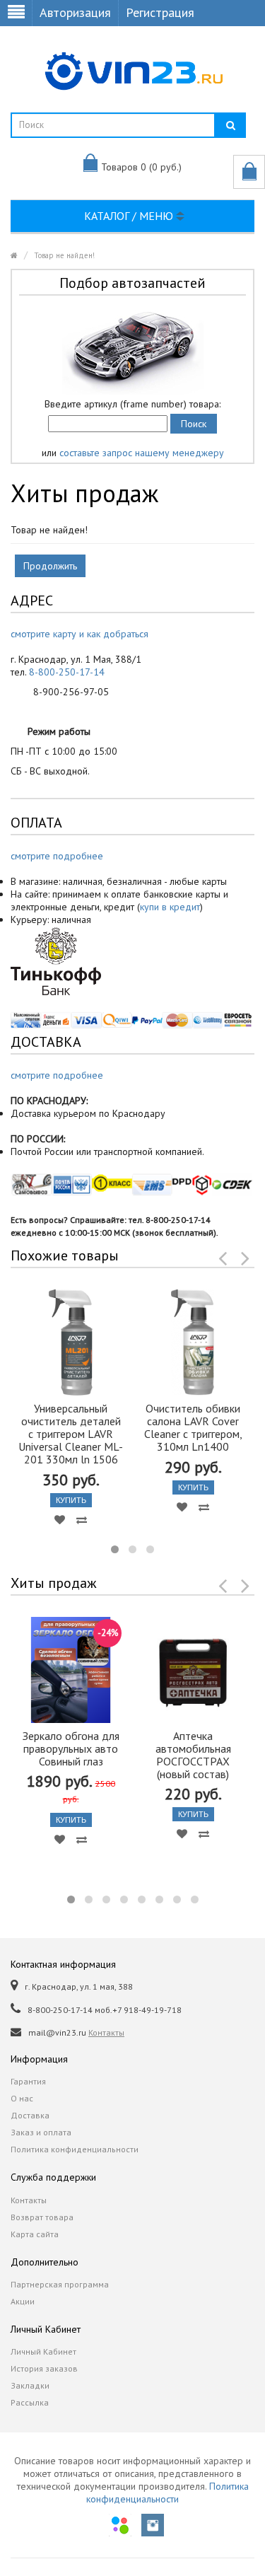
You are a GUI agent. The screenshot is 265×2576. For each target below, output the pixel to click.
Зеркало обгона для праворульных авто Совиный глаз (71, 1748)
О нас (22, 2098)
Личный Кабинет (43, 2351)
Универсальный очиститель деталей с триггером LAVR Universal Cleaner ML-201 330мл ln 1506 (71, 1434)
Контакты (106, 2032)
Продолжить (50, 566)
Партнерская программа (60, 2284)
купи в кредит (170, 907)
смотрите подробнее (57, 856)
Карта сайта (35, 2234)
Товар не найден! (64, 255)
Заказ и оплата (41, 2132)
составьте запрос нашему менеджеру (142, 453)
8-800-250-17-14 (67, 672)
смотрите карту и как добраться (79, 634)
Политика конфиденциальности (75, 2149)
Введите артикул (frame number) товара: (132, 404)
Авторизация (75, 12)
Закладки (30, 2385)
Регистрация (160, 12)
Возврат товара (42, 2217)
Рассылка (30, 2402)
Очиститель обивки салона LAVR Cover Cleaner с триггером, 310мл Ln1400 (193, 1427)
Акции (23, 2301)
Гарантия (28, 2081)
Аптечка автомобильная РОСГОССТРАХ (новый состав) (193, 1755)
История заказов (44, 2368)
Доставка (30, 2115)
